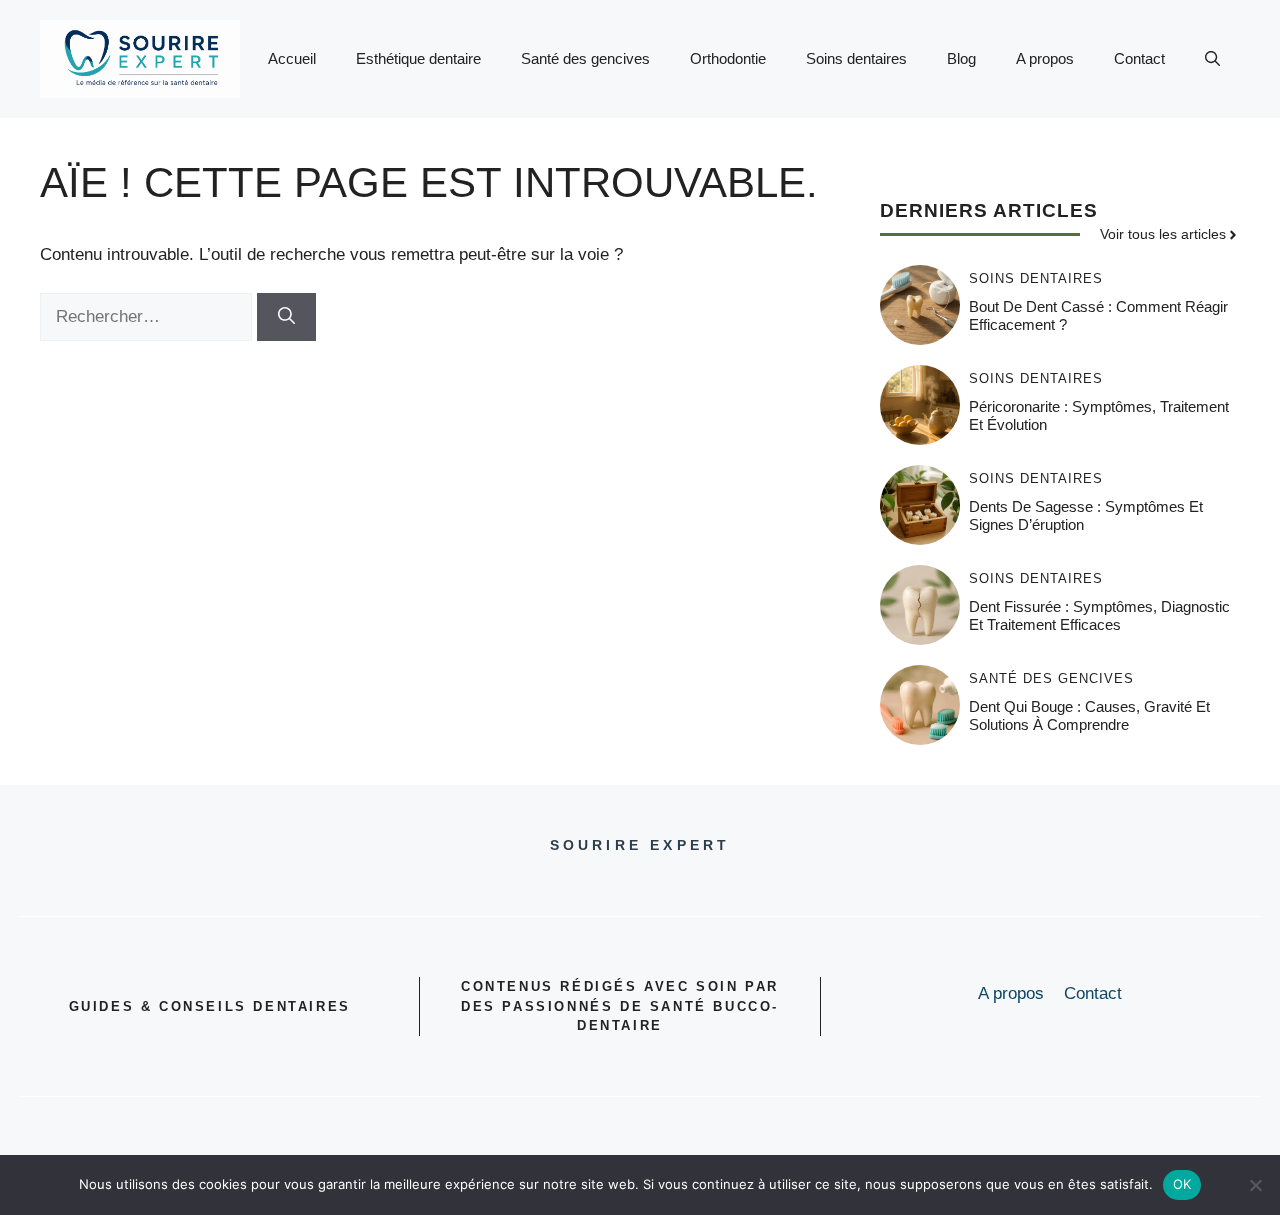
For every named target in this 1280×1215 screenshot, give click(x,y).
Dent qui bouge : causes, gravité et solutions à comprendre (1089, 715)
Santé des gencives (585, 58)
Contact (1139, 58)
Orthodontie (728, 58)
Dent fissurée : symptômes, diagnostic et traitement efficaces (1099, 615)
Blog (961, 58)
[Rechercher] (286, 317)
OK (1182, 1184)
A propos (1045, 58)
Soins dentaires (856, 58)
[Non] (1255, 1185)
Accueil (292, 58)
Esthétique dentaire (418, 58)
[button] (1212, 59)
